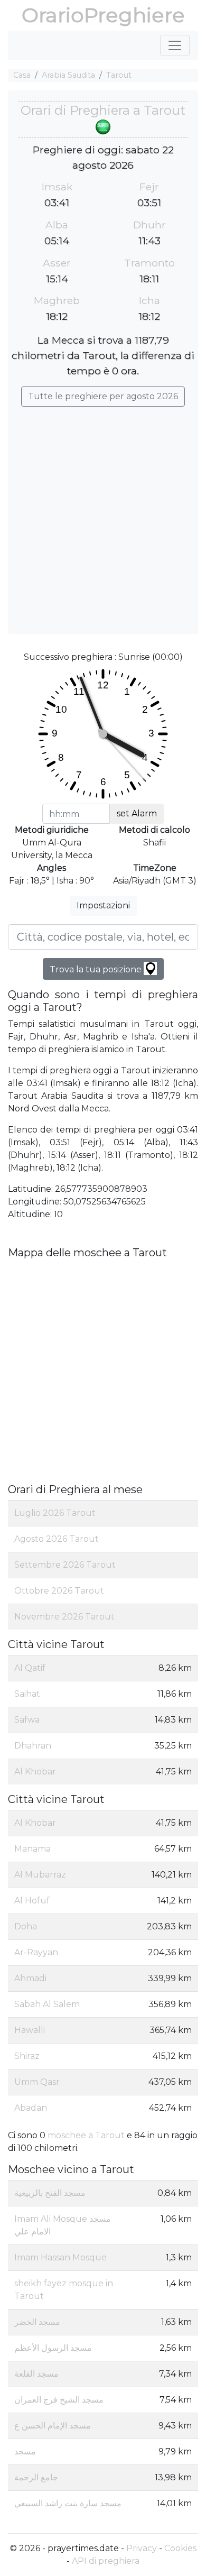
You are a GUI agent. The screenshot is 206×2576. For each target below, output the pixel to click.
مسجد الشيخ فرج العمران (59, 2400)
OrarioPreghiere (103, 15)
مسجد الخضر (37, 2322)
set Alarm (137, 813)
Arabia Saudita (68, 75)
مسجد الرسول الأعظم (53, 2348)
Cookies (180, 2548)
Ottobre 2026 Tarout (59, 1591)
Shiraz (27, 2056)
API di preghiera (106, 2561)
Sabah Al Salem (47, 2004)
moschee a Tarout (86, 2135)
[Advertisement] (103, 515)
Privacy (142, 2548)
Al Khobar (35, 1772)
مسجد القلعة (36, 2374)
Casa (22, 75)
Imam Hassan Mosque (60, 2257)
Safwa (27, 1720)
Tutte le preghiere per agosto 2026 (103, 396)
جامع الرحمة (36, 2477)
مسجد (25, 2451)
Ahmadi (30, 1978)
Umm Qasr (37, 2082)
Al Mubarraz (40, 1875)
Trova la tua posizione (97, 969)
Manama (32, 1849)
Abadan (31, 2108)
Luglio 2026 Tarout (55, 1513)
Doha (26, 1926)
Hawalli (30, 2030)
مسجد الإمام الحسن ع (53, 2426)
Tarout (119, 75)
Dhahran (33, 1746)
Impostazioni (103, 905)
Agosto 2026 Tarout (57, 1539)
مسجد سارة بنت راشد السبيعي (68, 2503)
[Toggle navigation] (175, 45)
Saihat (27, 1694)
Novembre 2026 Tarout (64, 1617)
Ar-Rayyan (36, 1952)
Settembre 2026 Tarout (65, 1565)
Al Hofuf (32, 1901)
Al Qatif (30, 1668)
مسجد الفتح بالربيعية (50, 2193)
